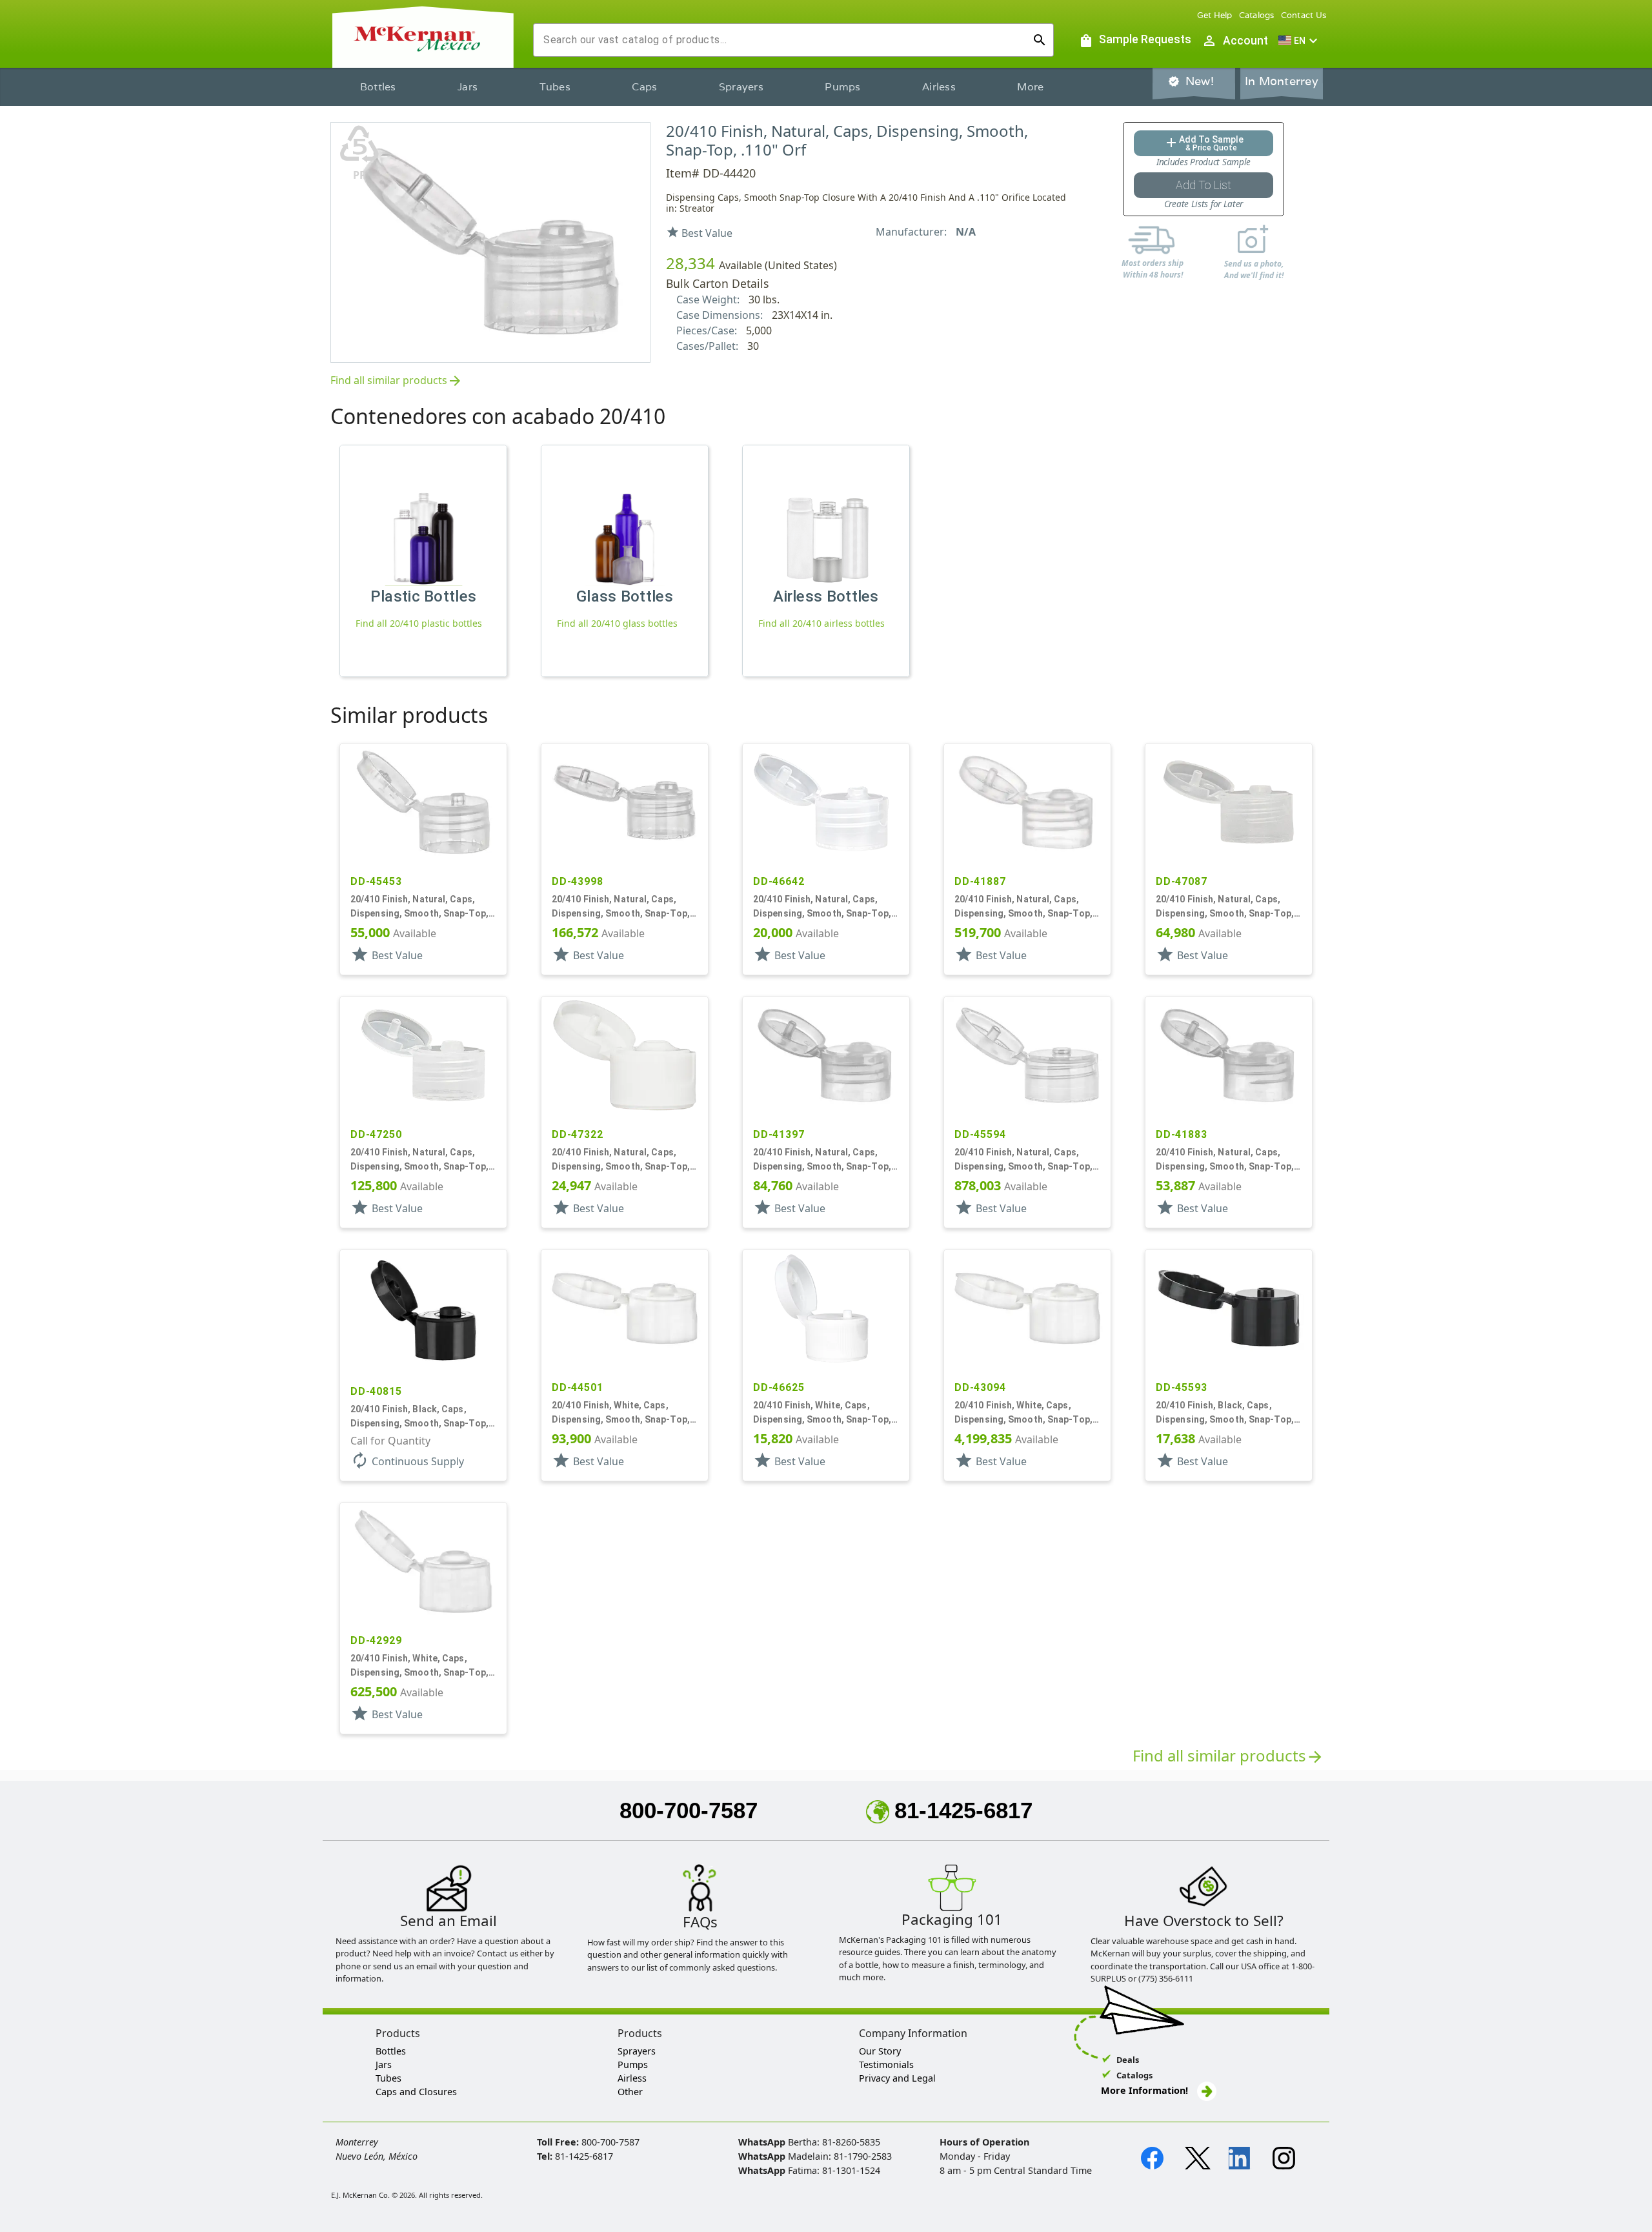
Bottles (378, 87)
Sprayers (741, 87)
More (1030, 87)
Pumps (842, 87)
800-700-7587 (689, 1810)
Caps (644, 87)
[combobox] (783, 40)
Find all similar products (397, 381)
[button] (1300, 41)
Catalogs (1257, 15)
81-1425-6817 (963, 1810)
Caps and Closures (416, 2092)
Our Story (880, 2051)
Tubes (555, 87)
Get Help (1215, 15)
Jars (468, 87)
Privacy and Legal (897, 2078)
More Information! (1144, 2090)
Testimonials (886, 2065)
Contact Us (1304, 15)
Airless (939, 87)
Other (630, 2092)
